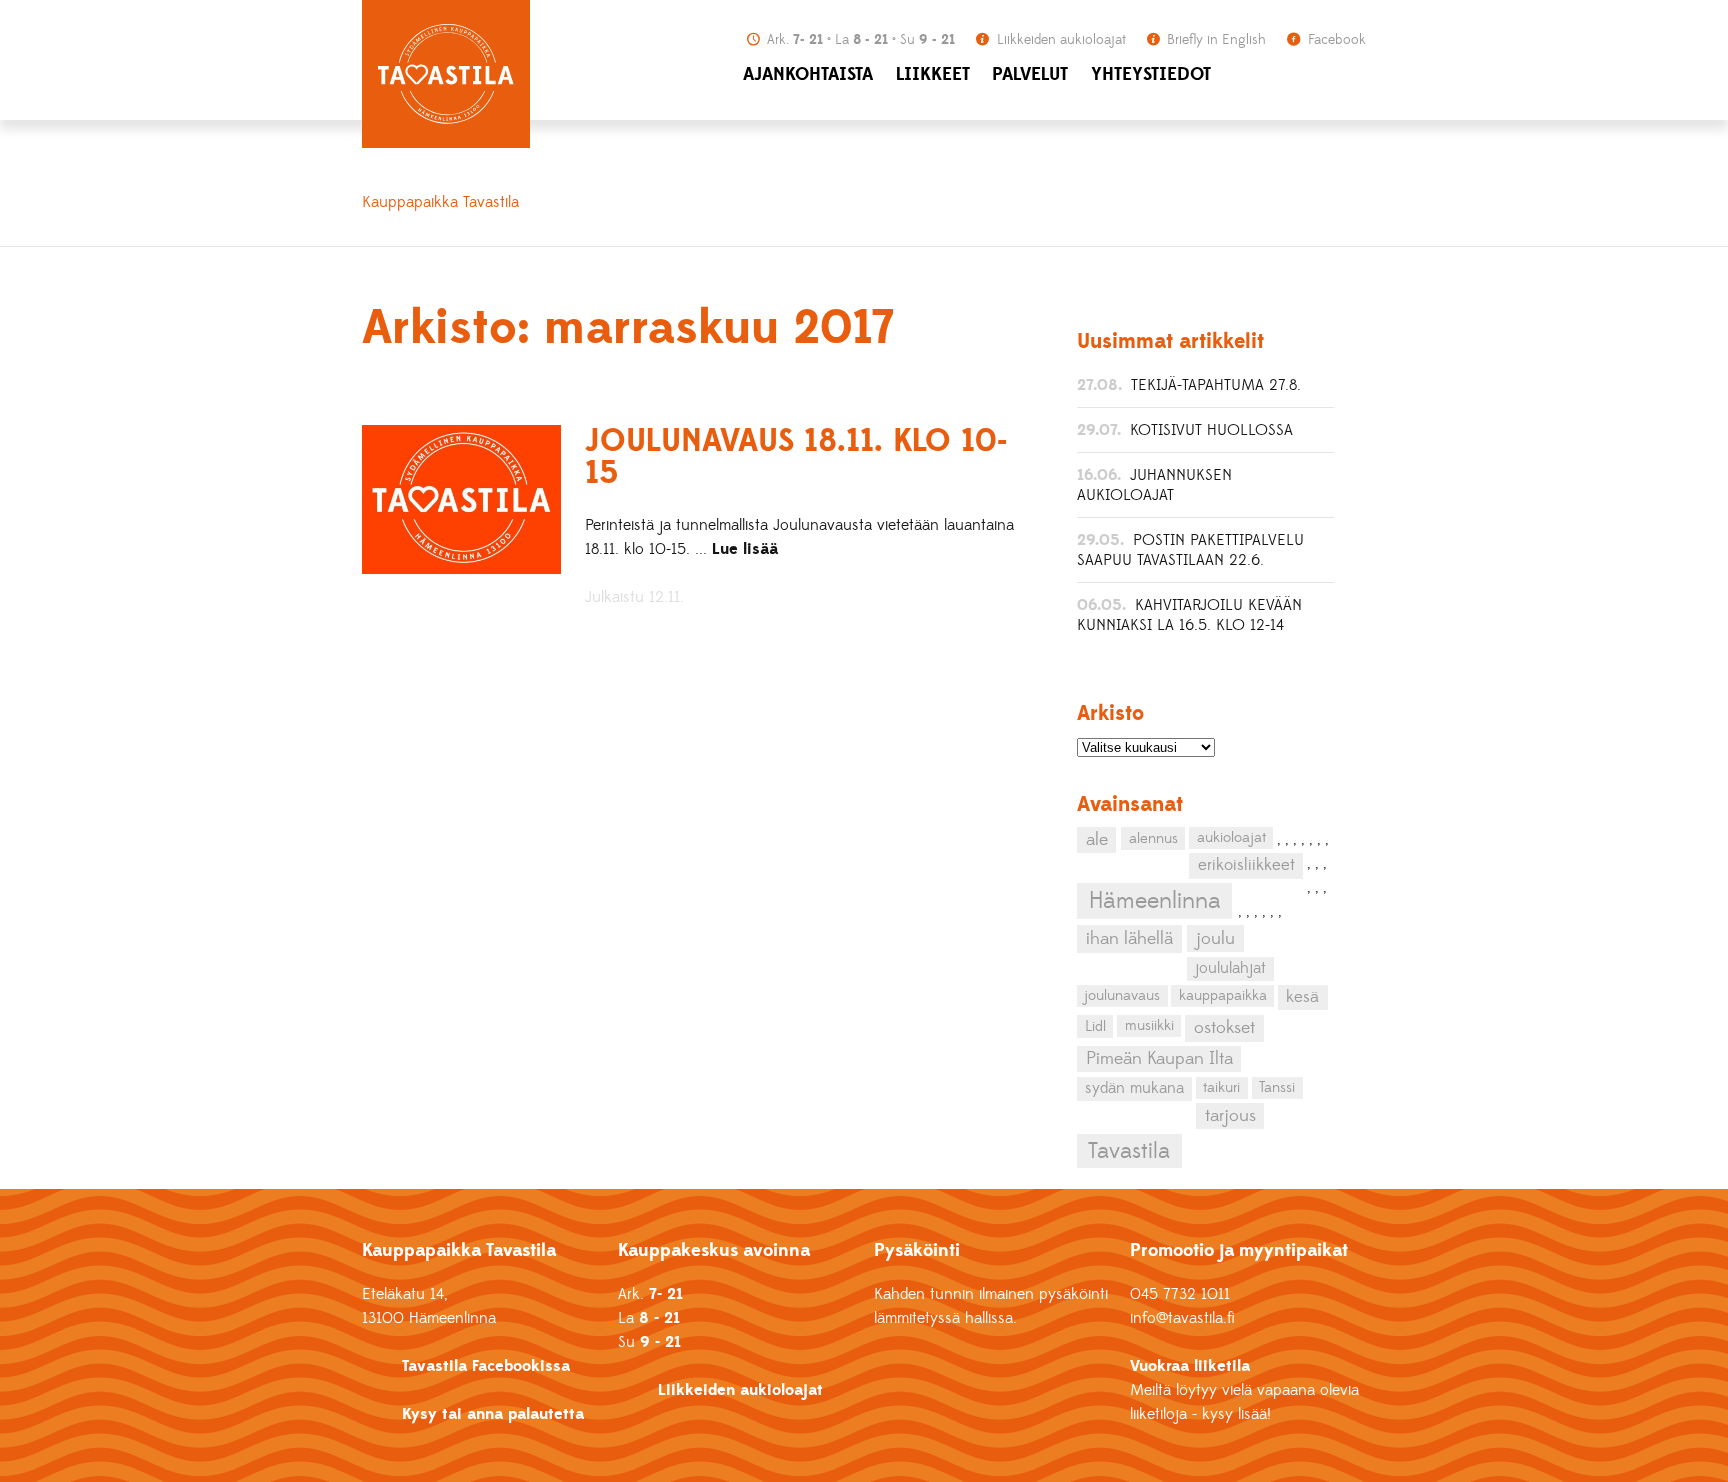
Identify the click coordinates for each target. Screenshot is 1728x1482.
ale (1097, 840)
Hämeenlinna (1154, 901)
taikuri (1221, 1087)
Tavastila (1129, 1151)
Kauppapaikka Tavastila (440, 202)
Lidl (1095, 1026)
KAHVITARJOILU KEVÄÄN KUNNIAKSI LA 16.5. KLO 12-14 (1189, 615)
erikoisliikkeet (1246, 865)
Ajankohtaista (808, 74)
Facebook (1335, 40)
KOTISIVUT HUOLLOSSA (1211, 430)
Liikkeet (933, 74)
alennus (1153, 838)
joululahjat (1230, 968)
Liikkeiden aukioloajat (1059, 40)
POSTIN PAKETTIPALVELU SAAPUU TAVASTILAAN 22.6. (1190, 550)
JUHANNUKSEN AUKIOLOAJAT (1154, 485)
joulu (1215, 938)
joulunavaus (1122, 996)
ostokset (1224, 1028)
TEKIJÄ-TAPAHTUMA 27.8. (1216, 385)
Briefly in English (1214, 40)
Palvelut (1030, 74)
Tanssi (1277, 1087)
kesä (1302, 997)
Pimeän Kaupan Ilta (1159, 1059)
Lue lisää (745, 549)
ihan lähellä (1129, 938)
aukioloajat (1231, 837)
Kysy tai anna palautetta (493, 1414)
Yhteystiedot (1151, 74)
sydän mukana (1134, 1088)
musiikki (1149, 1025)
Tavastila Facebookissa (486, 1366)
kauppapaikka (1223, 996)
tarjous (1230, 1116)
